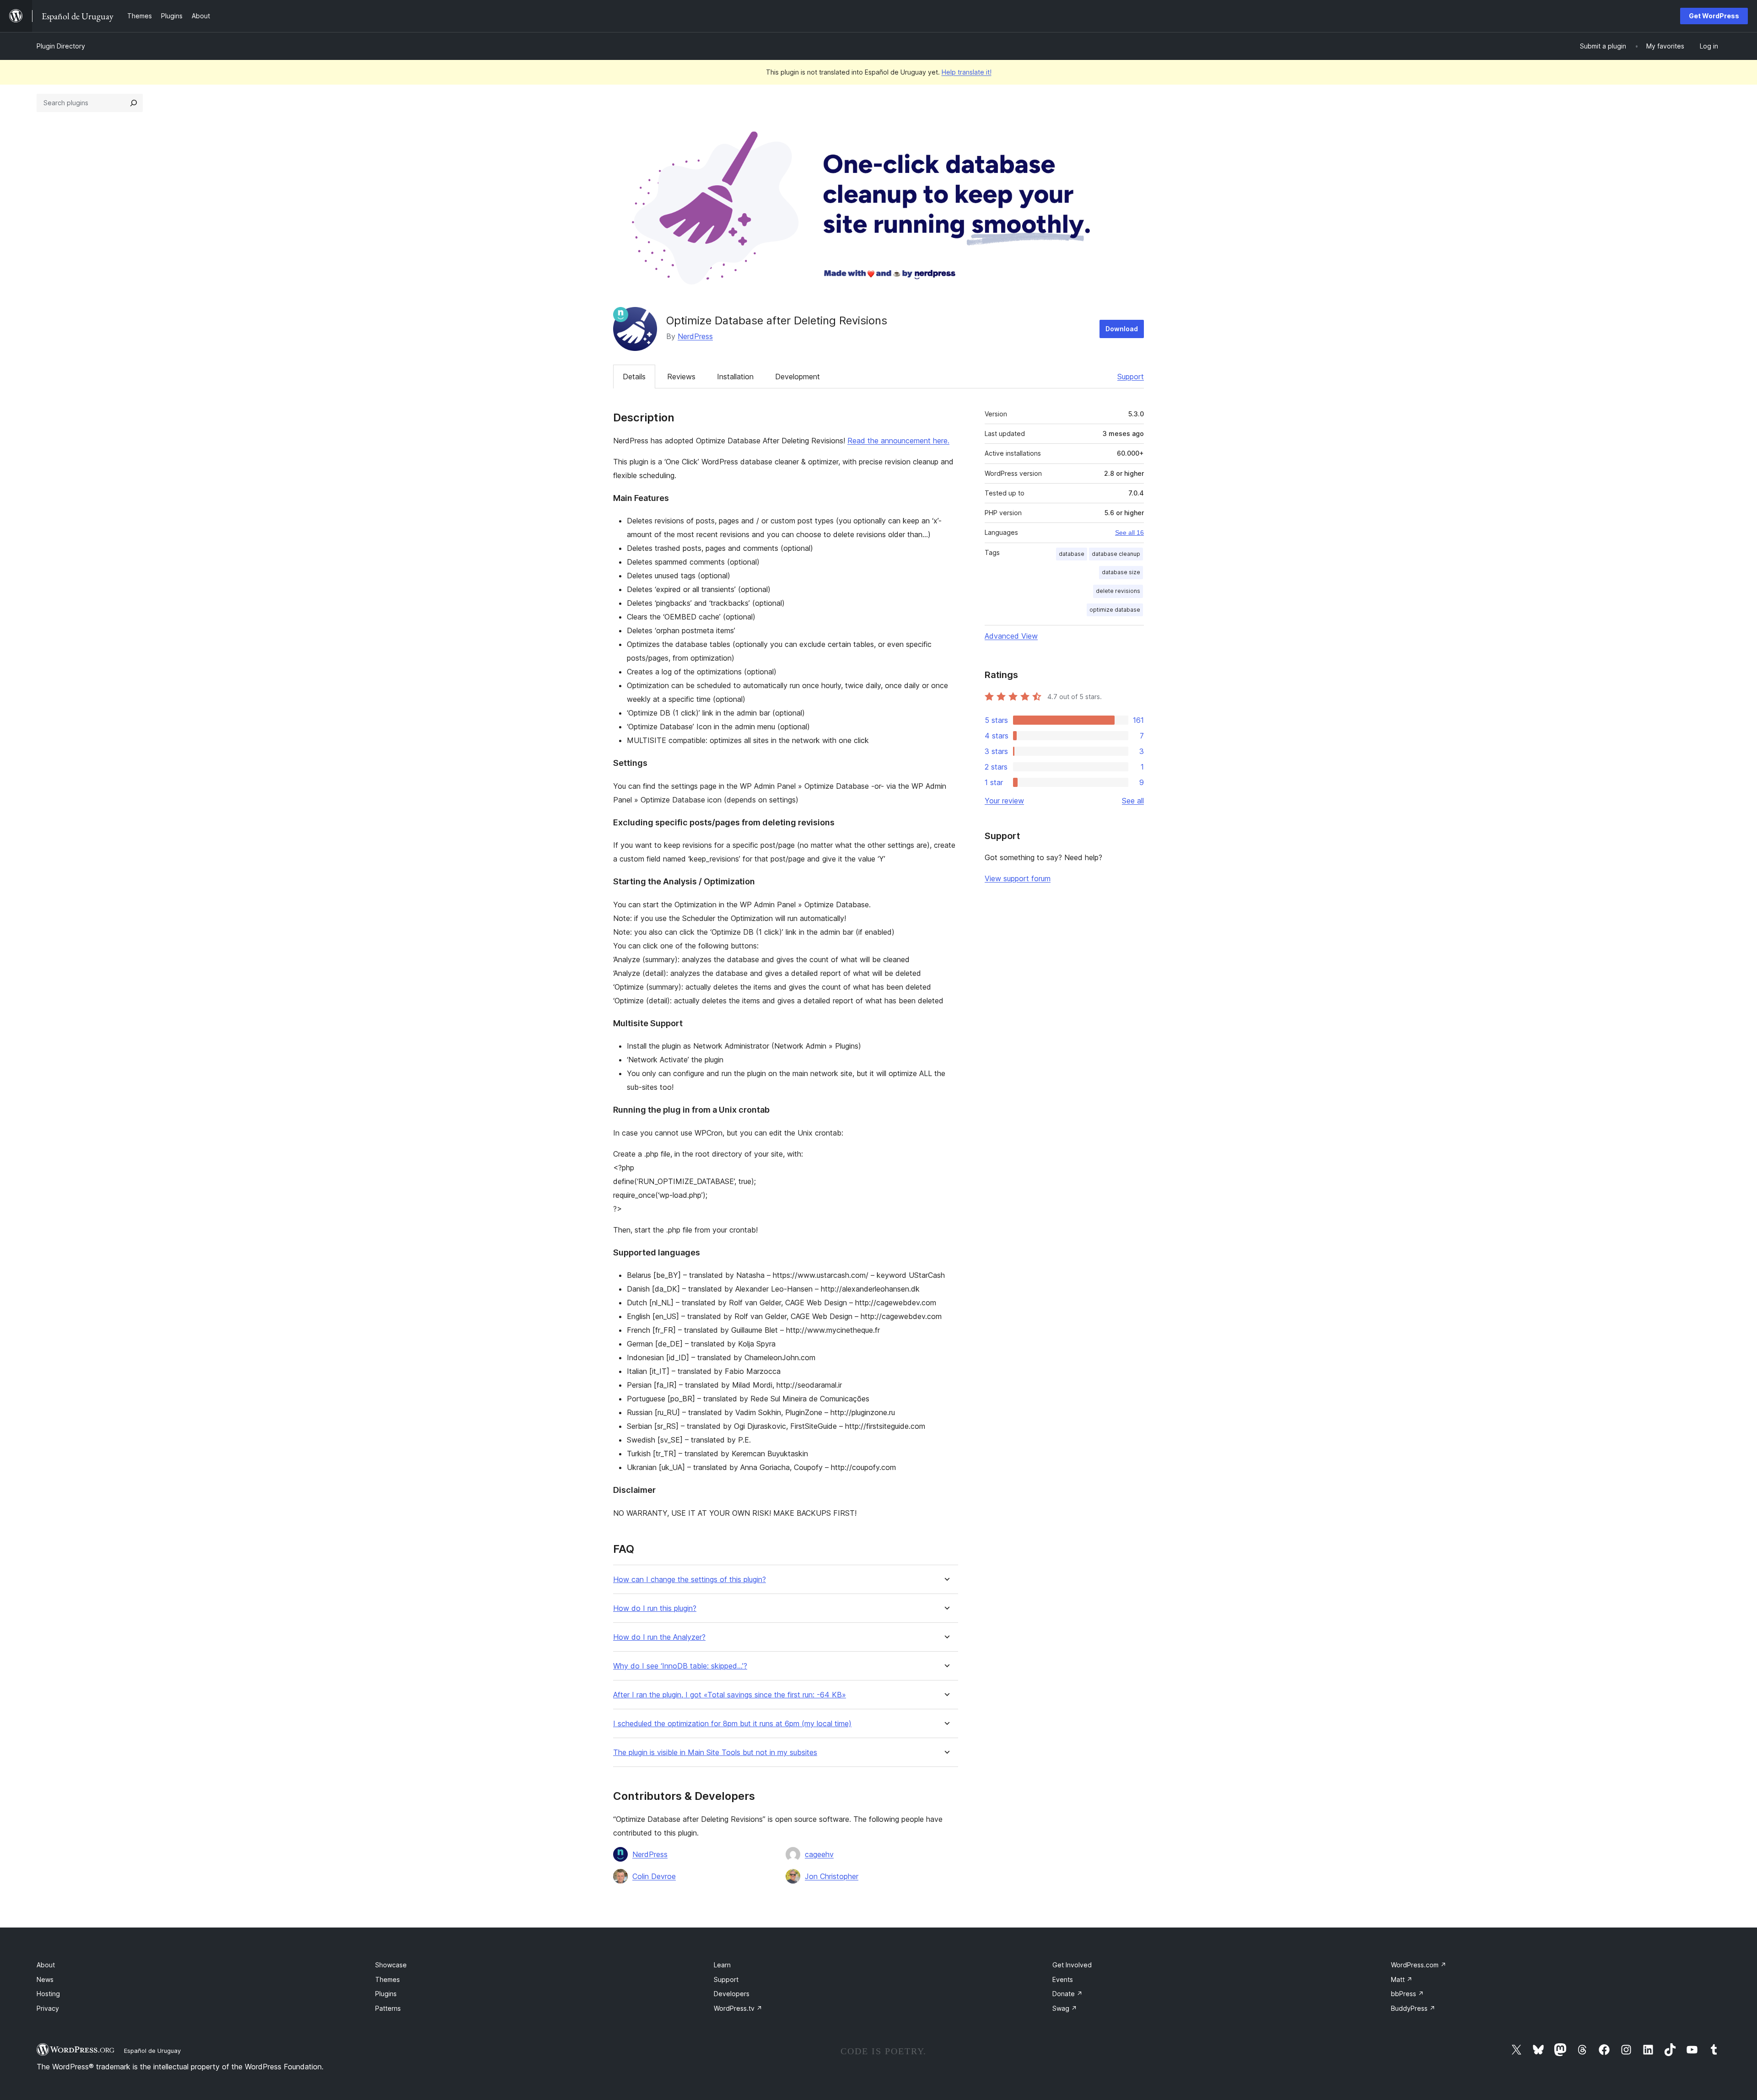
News (45, 1979)
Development (798, 377)
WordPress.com (1419, 1965)
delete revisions (1118, 591)
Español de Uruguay (152, 2051)
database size (1121, 572)
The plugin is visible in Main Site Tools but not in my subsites (715, 1753)
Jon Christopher (832, 1876)
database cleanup (1116, 554)
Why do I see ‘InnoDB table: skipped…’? (680, 1666)
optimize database (1115, 610)
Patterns (388, 2008)
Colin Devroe (654, 1876)
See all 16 (1129, 533)
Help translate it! (967, 72)
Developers (732, 1994)
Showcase (391, 1965)
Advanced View (1011, 636)
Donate (1067, 1994)
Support (1131, 377)
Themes (388, 1979)
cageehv (819, 1854)
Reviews (681, 377)
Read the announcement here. (898, 441)
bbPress (1407, 1994)
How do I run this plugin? (655, 1608)
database (1072, 554)
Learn (722, 1965)
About (46, 1965)
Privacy (48, 2008)
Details (634, 377)
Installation (735, 377)
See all (1133, 801)
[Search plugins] (134, 103)
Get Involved (1072, 1965)
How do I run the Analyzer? (659, 1637)
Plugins (386, 1994)
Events (1063, 1979)
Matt (1402, 1979)
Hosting (48, 1994)
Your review (1004, 801)
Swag (1065, 2008)
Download (1122, 329)
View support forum (1018, 878)
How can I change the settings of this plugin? (690, 1580)
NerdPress (695, 336)
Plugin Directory (61, 46)
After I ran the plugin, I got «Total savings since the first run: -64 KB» (730, 1695)
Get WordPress (1714, 16)
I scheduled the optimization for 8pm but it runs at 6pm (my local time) (732, 1724)
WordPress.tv (738, 2008)
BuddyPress (1413, 2008)
